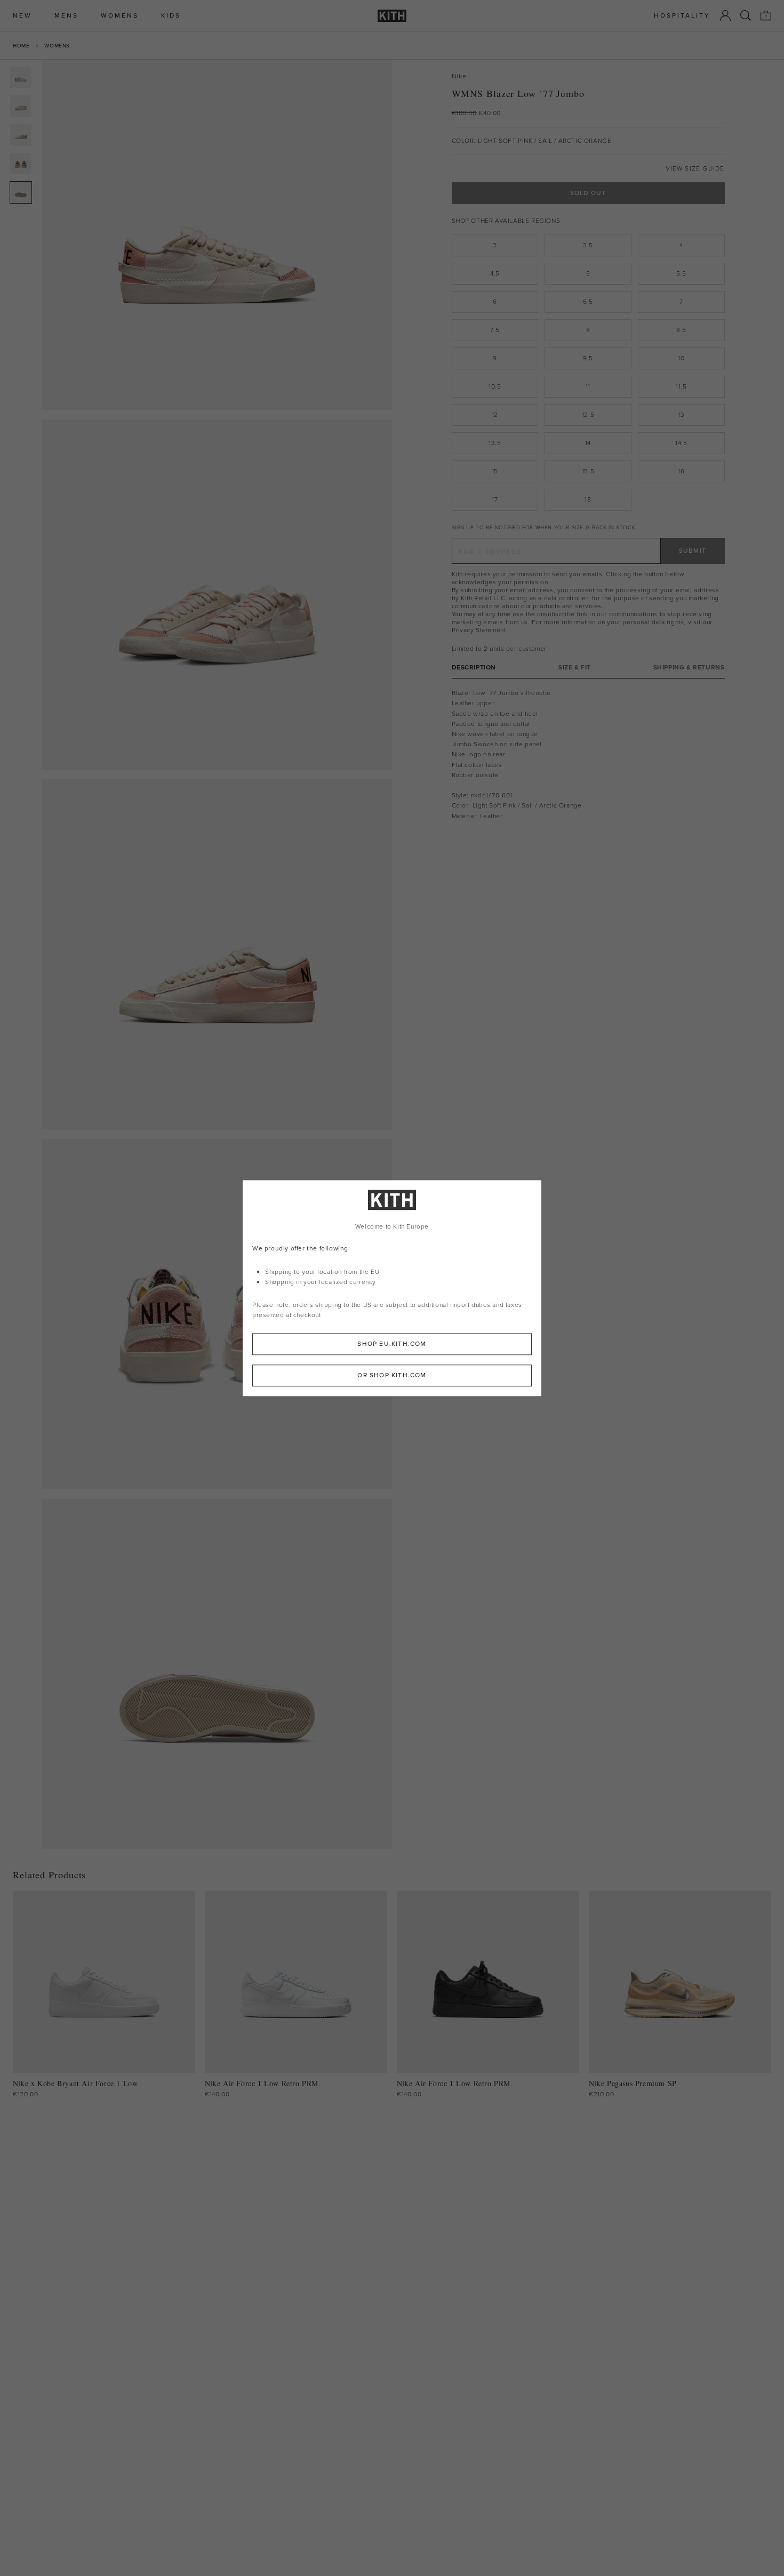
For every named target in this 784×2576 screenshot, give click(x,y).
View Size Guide (695, 169)
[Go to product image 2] (21, 106)
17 (495, 499)
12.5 (588, 415)
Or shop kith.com (392, 1375)
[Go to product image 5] (21, 192)
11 (588, 386)
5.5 (681, 273)
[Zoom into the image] (217, 235)
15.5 (588, 471)
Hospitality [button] (682, 16)
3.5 (588, 245)
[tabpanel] (588, 755)
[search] (746, 15)
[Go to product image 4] (21, 164)
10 (681, 358)
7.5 (495, 330)
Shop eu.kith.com (392, 1344)
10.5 (495, 386)
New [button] (22, 16)
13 (681, 415)
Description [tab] (474, 668)
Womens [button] (120, 16)
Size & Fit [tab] (575, 668)
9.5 (588, 358)
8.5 (681, 330)
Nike (459, 76)
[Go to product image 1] (21, 77)
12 (495, 415)
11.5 (681, 386)
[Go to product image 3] (21, 135)
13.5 (495, 443)
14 (588, 443)
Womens (57, 46)
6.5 (588, 302)
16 (681, 471)
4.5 (495, 273)
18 (588, 499)
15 (495, 471)
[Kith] (392, 16)
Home (21, 46)
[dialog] (392, 1288)
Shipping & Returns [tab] (689, 668)
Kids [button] (171, 16)
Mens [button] (66, 16)
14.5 (681, 443)
